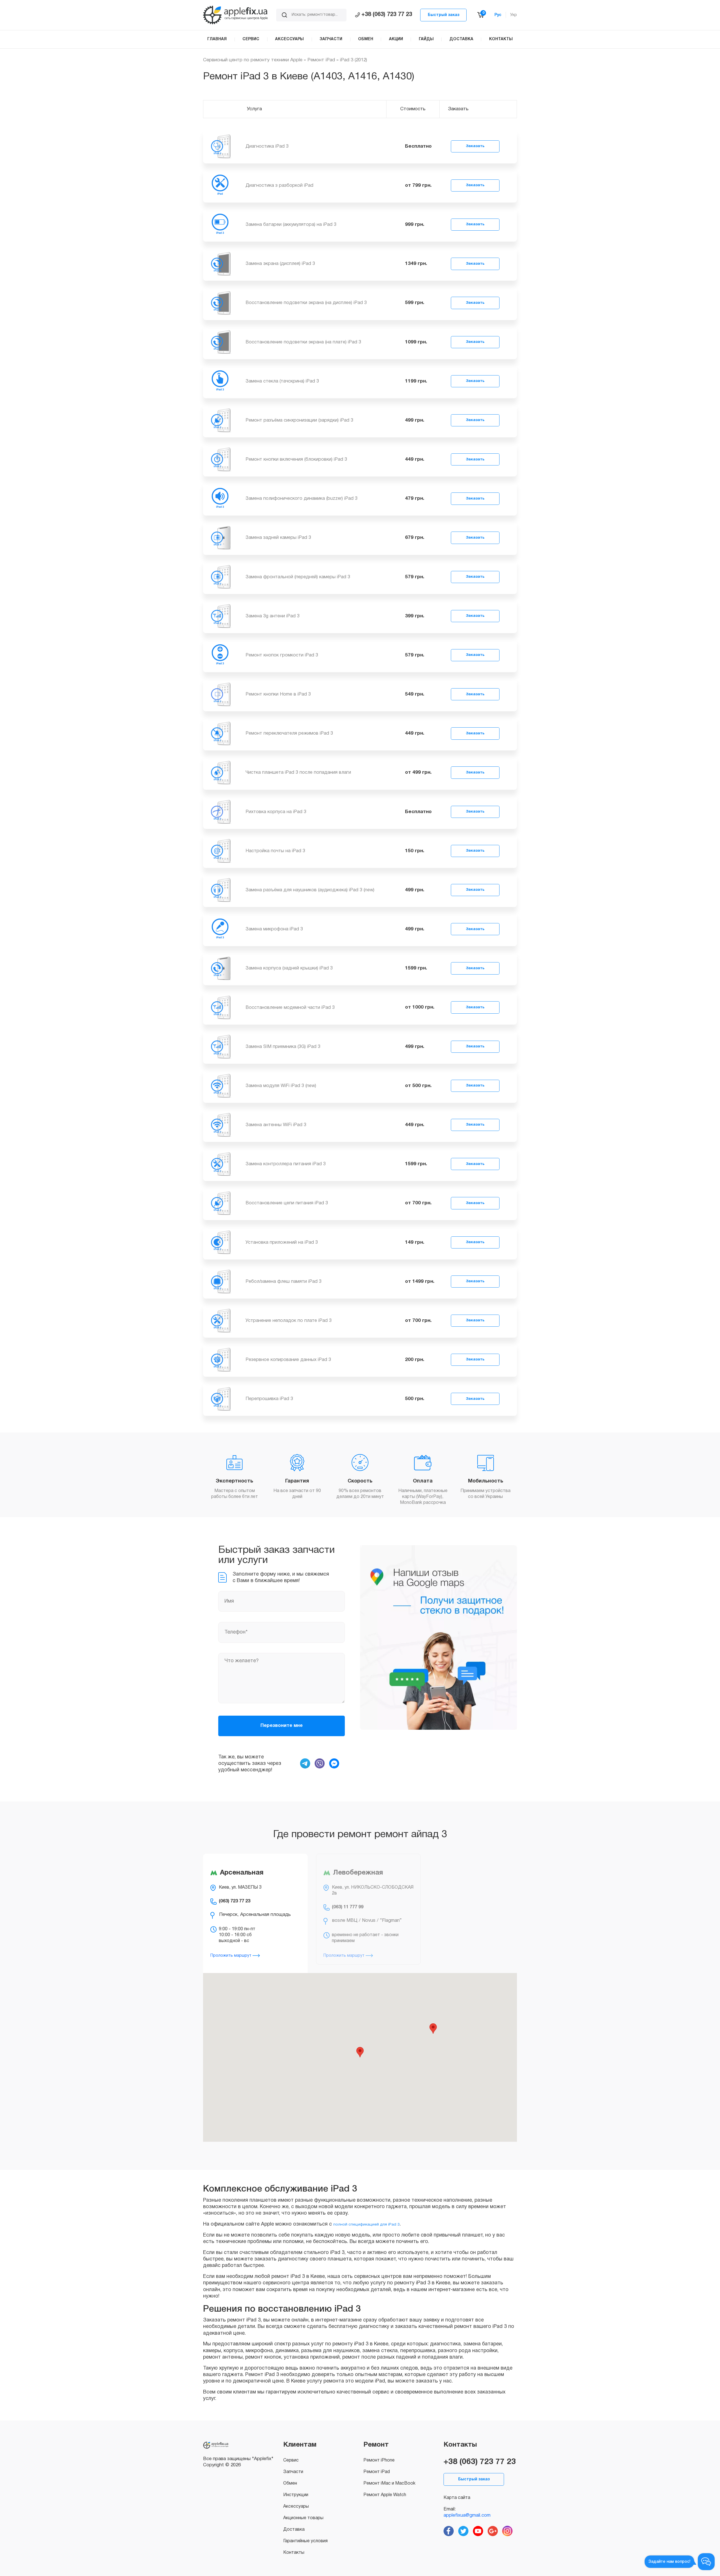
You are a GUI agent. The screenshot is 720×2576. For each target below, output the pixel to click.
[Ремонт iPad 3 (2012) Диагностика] (220, 146)
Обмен (290, 2483)
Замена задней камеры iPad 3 (278, 538)
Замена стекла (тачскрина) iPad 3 (282, 381)
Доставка (294, 2530)
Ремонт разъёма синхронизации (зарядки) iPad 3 (299, 420)
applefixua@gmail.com (467, 2515)
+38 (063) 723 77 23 (387, 15)
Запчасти (293, 2472)
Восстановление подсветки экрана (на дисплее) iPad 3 (306, 303)
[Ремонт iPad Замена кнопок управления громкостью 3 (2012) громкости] (220, 655)
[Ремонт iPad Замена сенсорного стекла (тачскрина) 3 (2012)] (220, 381)
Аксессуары (296, 2507)
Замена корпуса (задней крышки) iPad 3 (289, 968)
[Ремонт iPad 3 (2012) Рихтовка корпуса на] (220, 812)
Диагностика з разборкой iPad (279, 185)
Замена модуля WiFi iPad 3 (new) (281, 1086)
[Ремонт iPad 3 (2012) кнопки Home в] (220, 694)
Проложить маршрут (231, 1956)
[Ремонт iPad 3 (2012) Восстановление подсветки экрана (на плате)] (220, 342)
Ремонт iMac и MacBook (389, 2483)
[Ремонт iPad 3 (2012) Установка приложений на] (220, 1242)
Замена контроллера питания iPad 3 (286, 1164)
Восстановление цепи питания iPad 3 (287, 1203)
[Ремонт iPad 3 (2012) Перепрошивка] (220, 1399)
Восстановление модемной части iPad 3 (290, 1008)
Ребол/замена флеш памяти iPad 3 (283, 1282)
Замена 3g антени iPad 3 (273, 616)
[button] (360, 2052)
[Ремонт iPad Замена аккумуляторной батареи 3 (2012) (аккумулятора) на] (220, 225)
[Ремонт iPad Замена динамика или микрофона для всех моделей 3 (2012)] (220, 929)
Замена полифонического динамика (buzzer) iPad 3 (301, 499)
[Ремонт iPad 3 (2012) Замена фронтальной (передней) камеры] (220, 577)
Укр (514, 15)
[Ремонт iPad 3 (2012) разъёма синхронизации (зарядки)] (220, 420)
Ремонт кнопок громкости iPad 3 (282, 655)
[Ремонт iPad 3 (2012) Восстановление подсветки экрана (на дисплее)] (220, 303)
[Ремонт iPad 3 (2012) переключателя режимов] (220, 733)
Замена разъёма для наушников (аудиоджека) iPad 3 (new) (310, 890)
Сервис (291, 2460)
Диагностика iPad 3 (267, 146)
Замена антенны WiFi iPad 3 (276, 1125)
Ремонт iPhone (379, 2460)
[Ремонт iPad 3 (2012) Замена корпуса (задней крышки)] (220, 968)
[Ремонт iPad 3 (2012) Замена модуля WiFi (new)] (220, 1086)
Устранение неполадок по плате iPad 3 (289, 1321)
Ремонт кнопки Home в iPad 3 (278, 694)
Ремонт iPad (321, 60)
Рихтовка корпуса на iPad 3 (276, 812)
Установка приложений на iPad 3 (282, 1242)
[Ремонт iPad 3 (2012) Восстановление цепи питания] (220, 1203)
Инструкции (296, 2495)
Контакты (294, 2553)
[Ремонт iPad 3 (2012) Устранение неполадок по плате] (220, 1321)
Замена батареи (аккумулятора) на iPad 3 (291, 225)
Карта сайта (457, 2498)
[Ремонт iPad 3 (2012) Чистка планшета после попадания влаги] (220, 772)
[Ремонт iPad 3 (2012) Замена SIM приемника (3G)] (220, 1046)
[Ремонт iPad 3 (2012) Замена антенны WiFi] (220, 1125)
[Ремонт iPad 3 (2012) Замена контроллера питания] (220, 1164)
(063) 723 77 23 (235, 1901)
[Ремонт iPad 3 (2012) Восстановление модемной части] (220, 1007)
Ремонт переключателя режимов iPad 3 (289, 733)
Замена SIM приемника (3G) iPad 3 (283, 1047)
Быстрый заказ (444, 15)
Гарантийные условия (305, 2541)
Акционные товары (303, 2518)
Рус (498, 15)
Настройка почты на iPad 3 (275, 851)
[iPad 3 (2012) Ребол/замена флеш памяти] (220, 1281)
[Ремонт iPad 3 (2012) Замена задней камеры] (220, 538)
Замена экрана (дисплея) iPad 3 (280, 264)
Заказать (475, 146)
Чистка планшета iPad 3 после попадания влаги (298, 772)
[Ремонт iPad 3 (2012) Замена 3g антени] (220, 616)
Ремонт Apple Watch (385, 2495)
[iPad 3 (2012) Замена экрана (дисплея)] (220, 264)
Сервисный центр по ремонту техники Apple (253, 60)
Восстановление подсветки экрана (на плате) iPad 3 (303, 342)
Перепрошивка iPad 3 (269, 1399)
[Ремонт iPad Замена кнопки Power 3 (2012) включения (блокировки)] (220, 459)
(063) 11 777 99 (348, 1907)
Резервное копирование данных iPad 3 (288, 1360)
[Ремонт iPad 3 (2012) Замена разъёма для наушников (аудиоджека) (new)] (220, 890)
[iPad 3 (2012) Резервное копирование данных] (220, 1360)
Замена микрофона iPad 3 (274, 929)
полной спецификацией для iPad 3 (366, 2225)
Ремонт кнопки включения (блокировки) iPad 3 (296, 459)
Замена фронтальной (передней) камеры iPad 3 (298, 577)
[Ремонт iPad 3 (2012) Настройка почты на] (220, 851)
